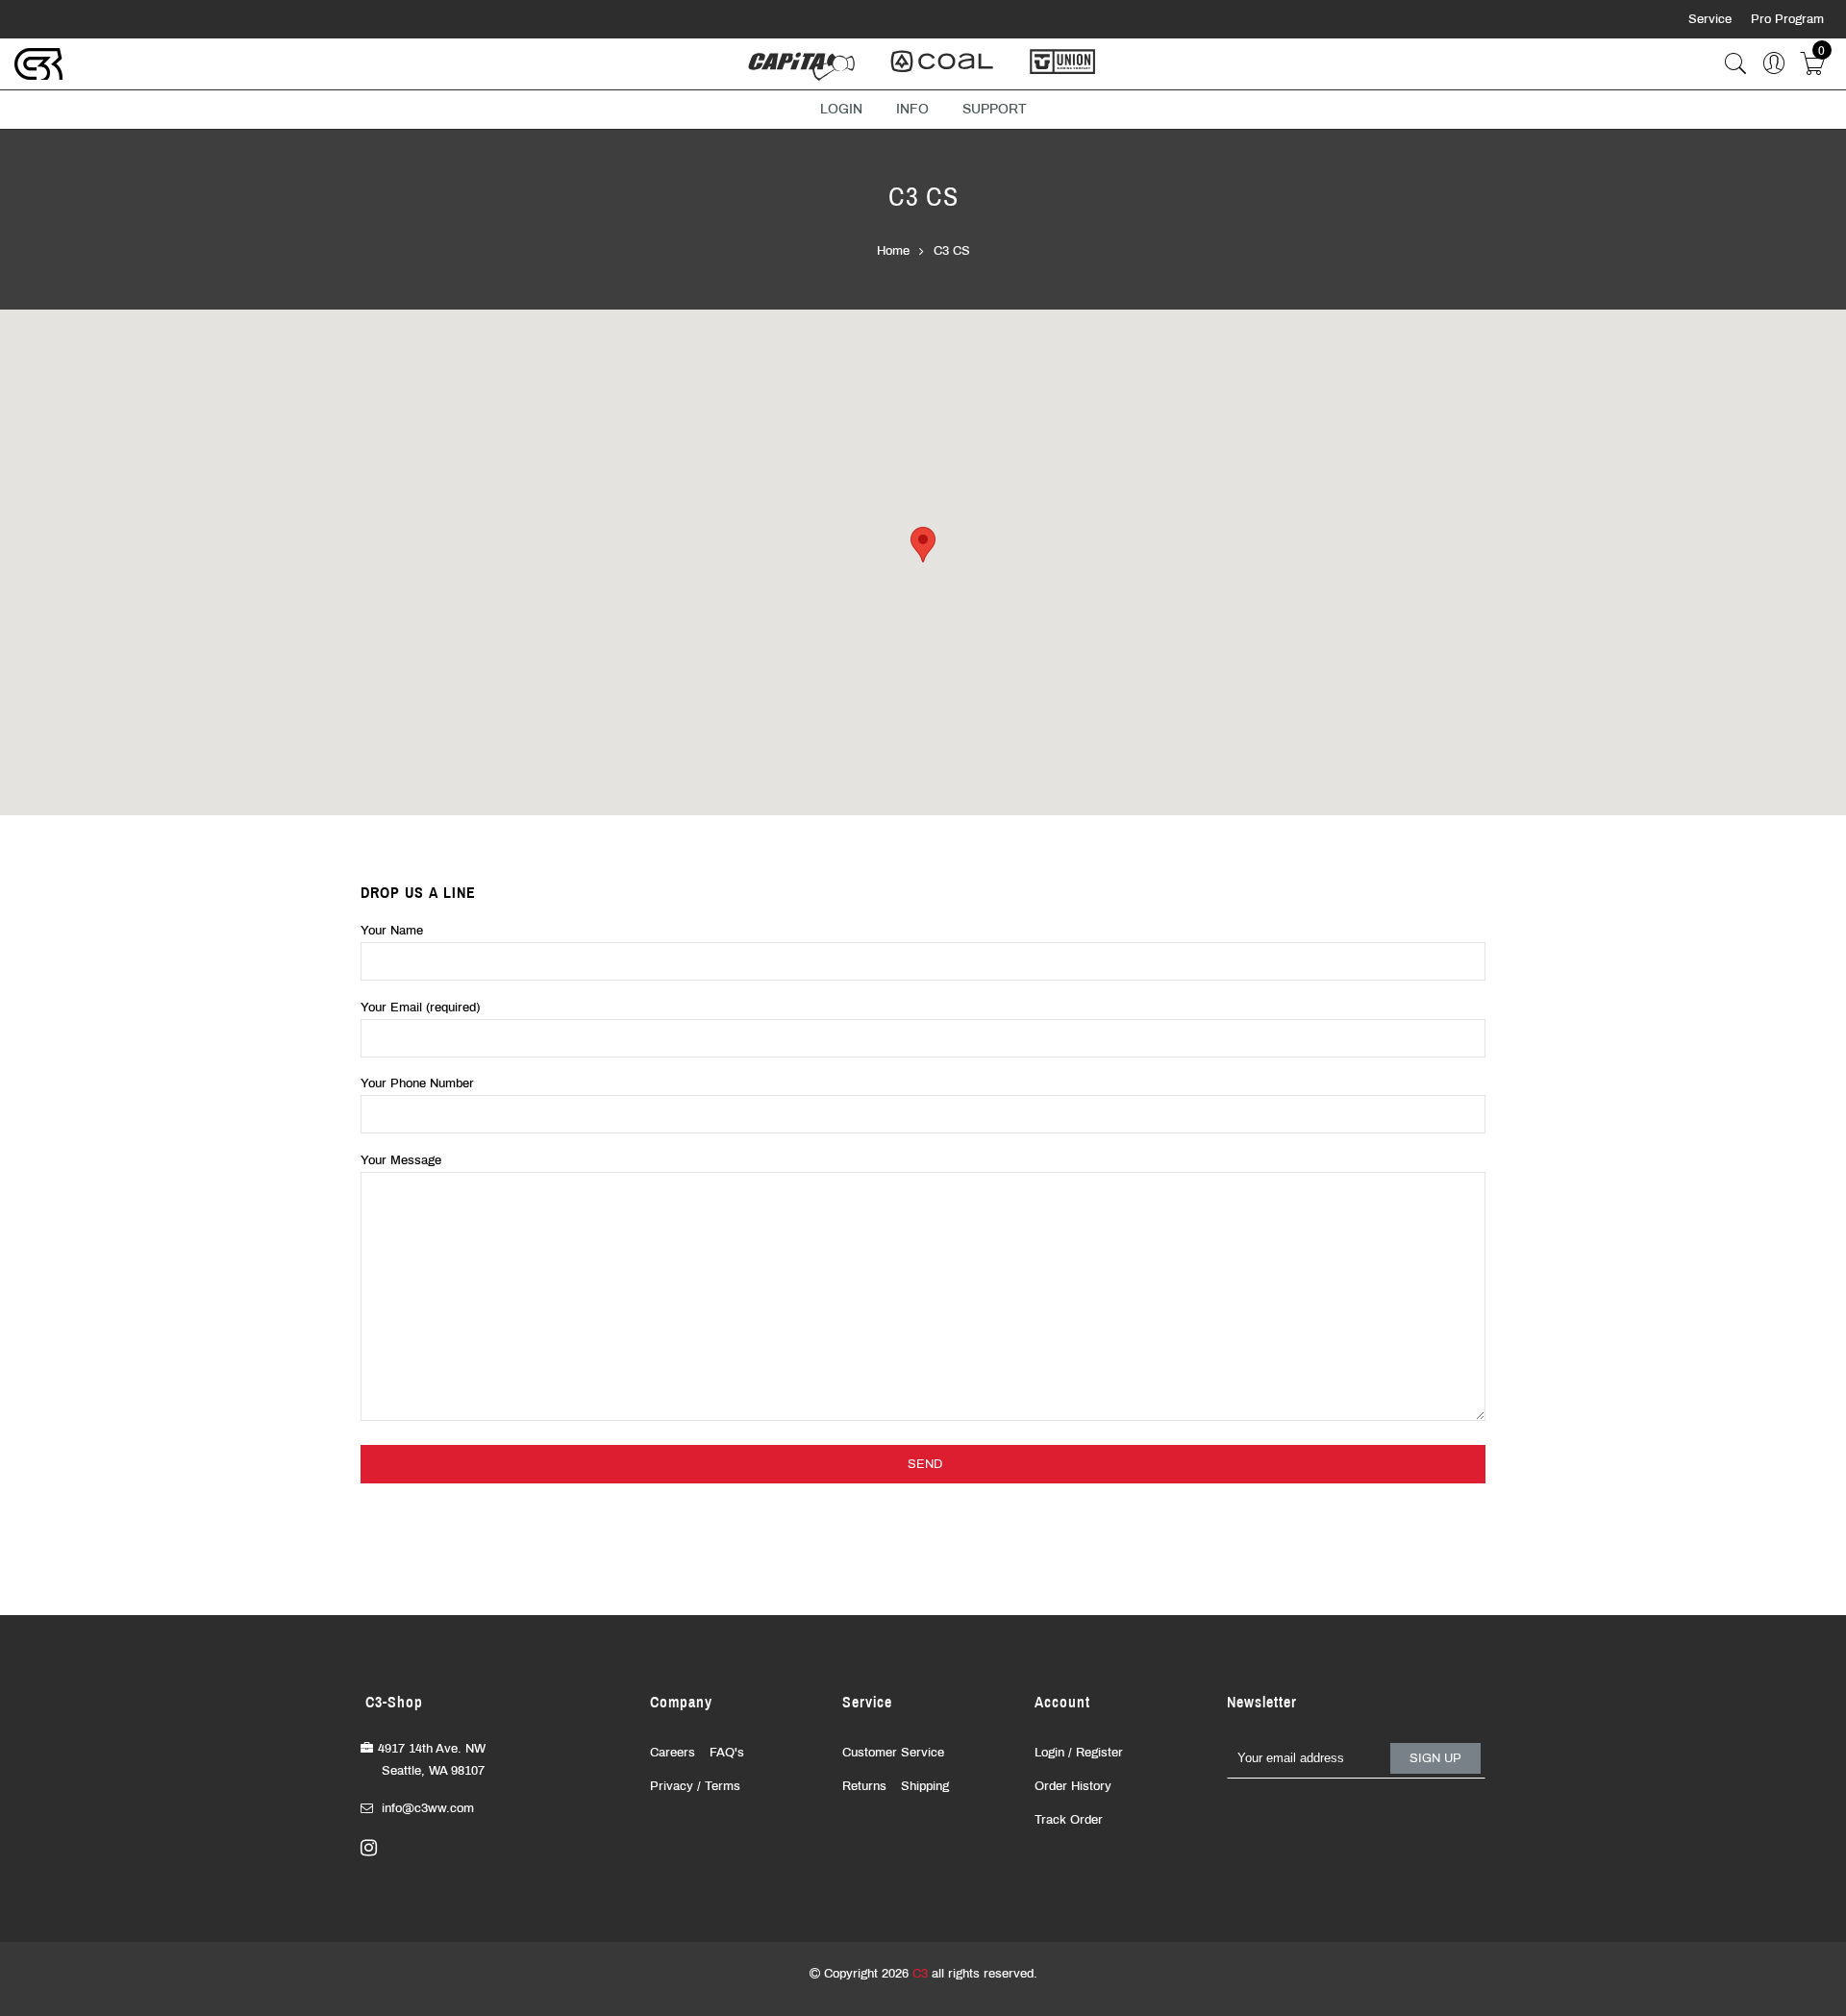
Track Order (1069, 1820)
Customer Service (893, 1753)
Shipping (925, 1786)
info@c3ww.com (428, 1808)
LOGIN (841, 109)
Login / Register (1079, 1753)
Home (893, 251)
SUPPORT (995, 109)
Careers (673, 1753)
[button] (923, 545)
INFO (912, 109)
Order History (1073, 1786)
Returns (864, 1786)
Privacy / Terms (695, 1786)
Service (1712, 19)
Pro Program (1787, 19)
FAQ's (727, 1753)
